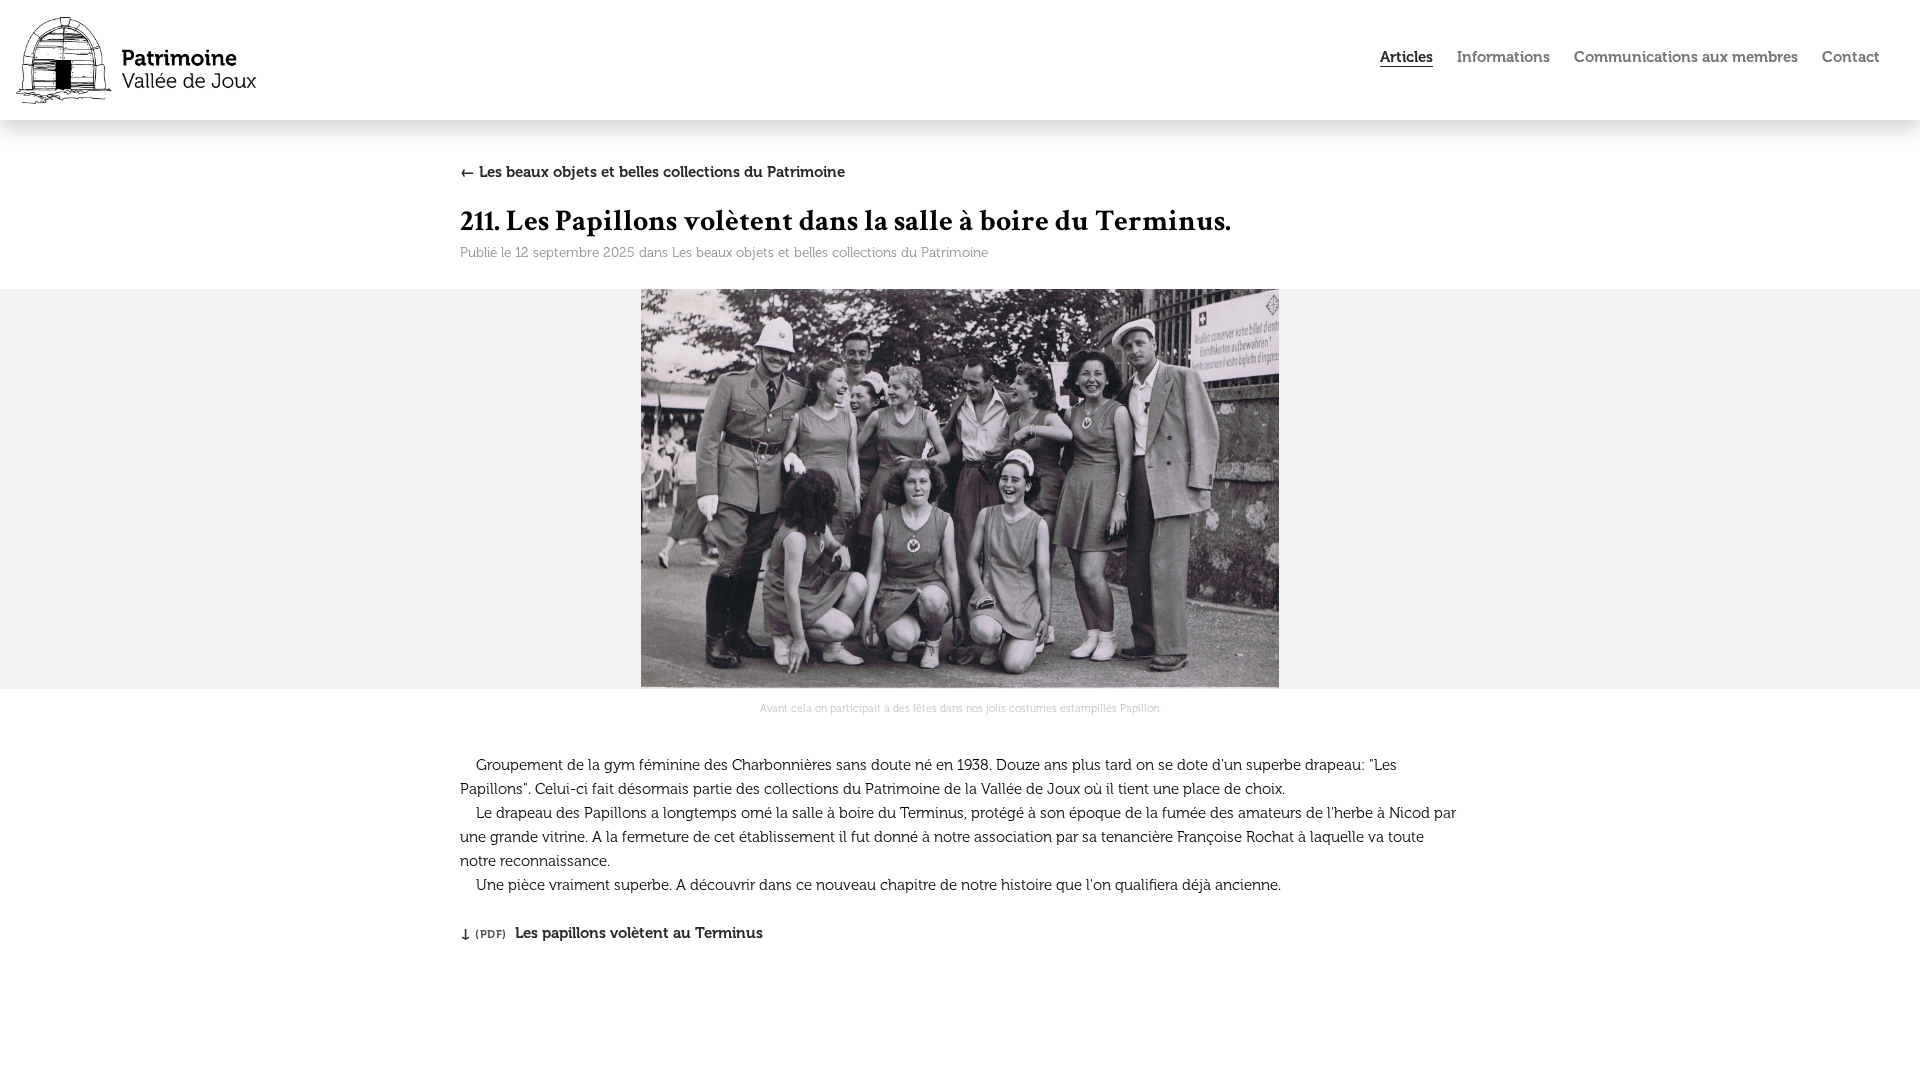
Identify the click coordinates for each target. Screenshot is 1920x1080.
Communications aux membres (1686, 57)
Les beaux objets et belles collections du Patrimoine (830, 252)
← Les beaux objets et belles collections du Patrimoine (652, 172)
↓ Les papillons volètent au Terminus (611, 933)
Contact (1851, 57)
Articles (1406, 57)
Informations (1503, 57)
